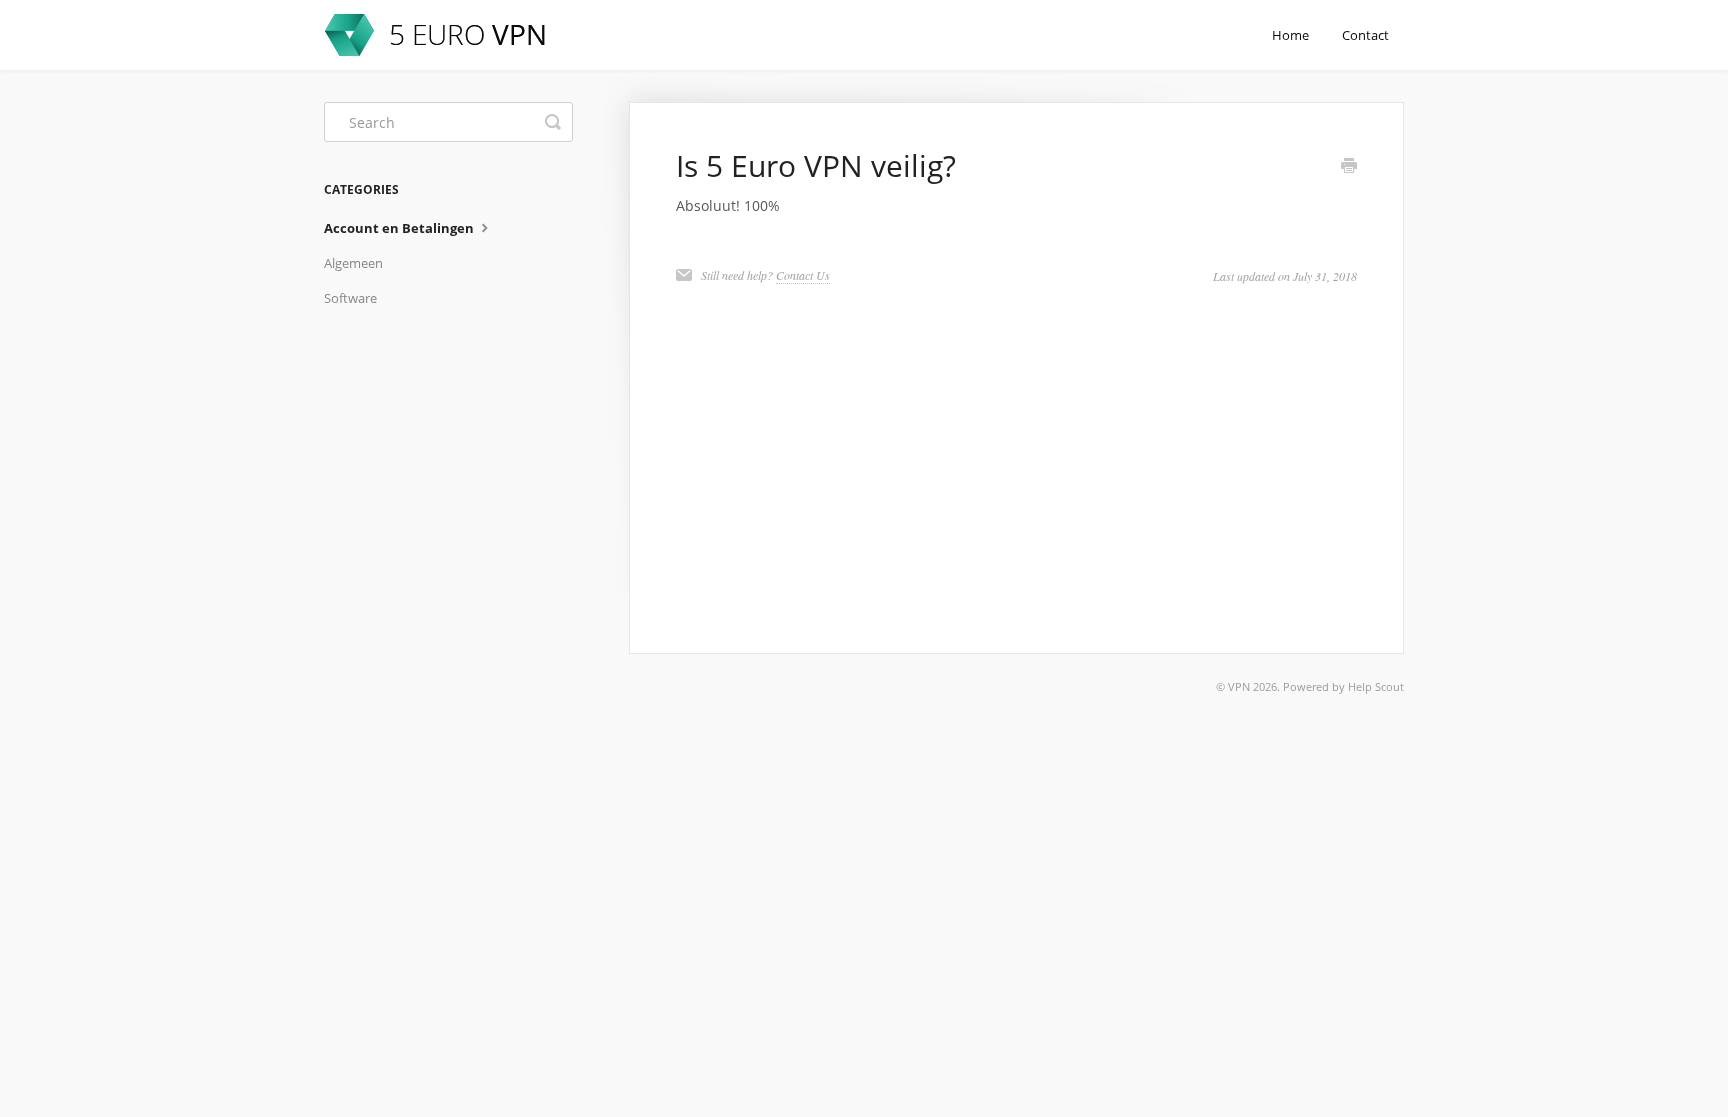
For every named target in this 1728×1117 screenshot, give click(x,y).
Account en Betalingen (400, 228)
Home (1290, 35)
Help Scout (1376, 686)
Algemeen (353, 263)
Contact (1365, 35)
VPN (1239, 686)
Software (350, 298)
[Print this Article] (1349, 167)
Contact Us (803, 275)
